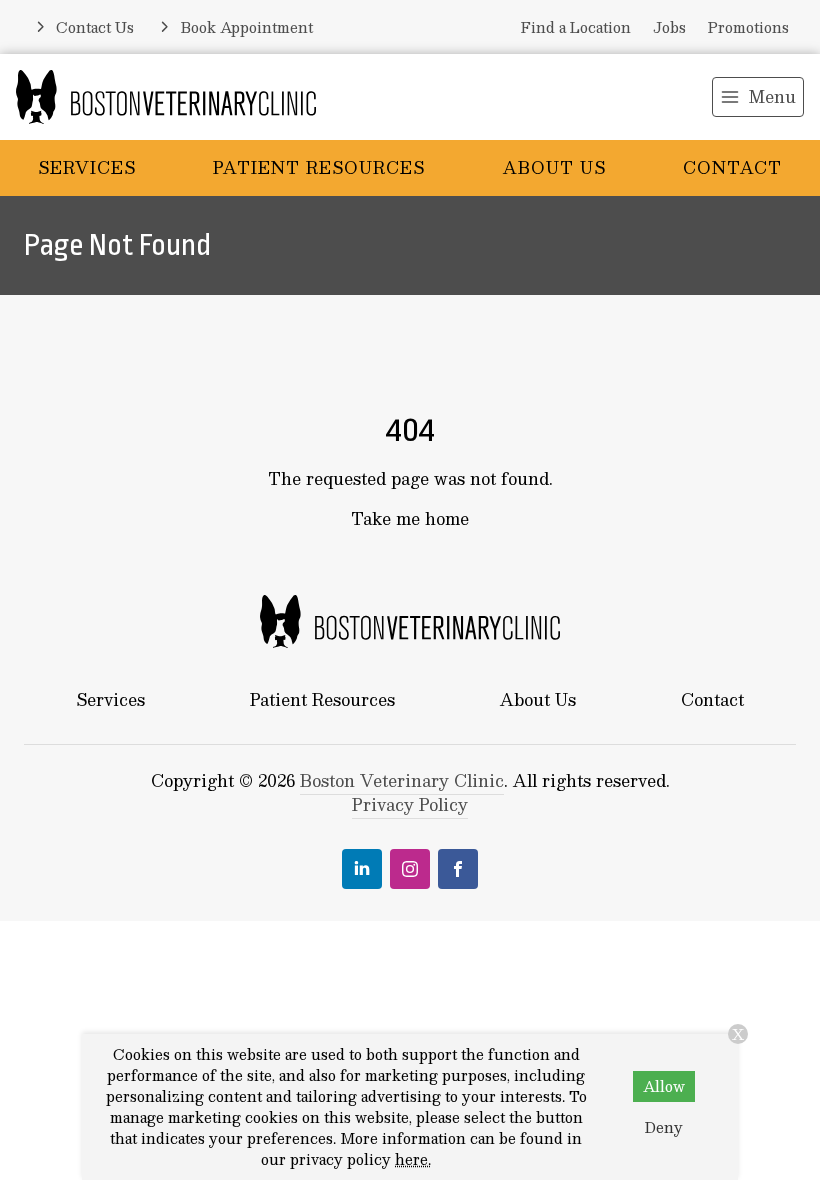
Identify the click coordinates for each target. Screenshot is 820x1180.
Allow (664, 1086)
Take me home (410, 518)
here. (413, 1159)
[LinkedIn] (362, 869)
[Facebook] (458, 869)
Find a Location (576, 27)
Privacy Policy (410, 804)
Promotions (748, 27)
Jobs (669, 27)
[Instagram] (410, 869)
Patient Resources (319, 167)
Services (87, 167)
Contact (732, 167)
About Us (554, 167)
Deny (664, 1127)
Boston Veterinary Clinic (402, 780)
